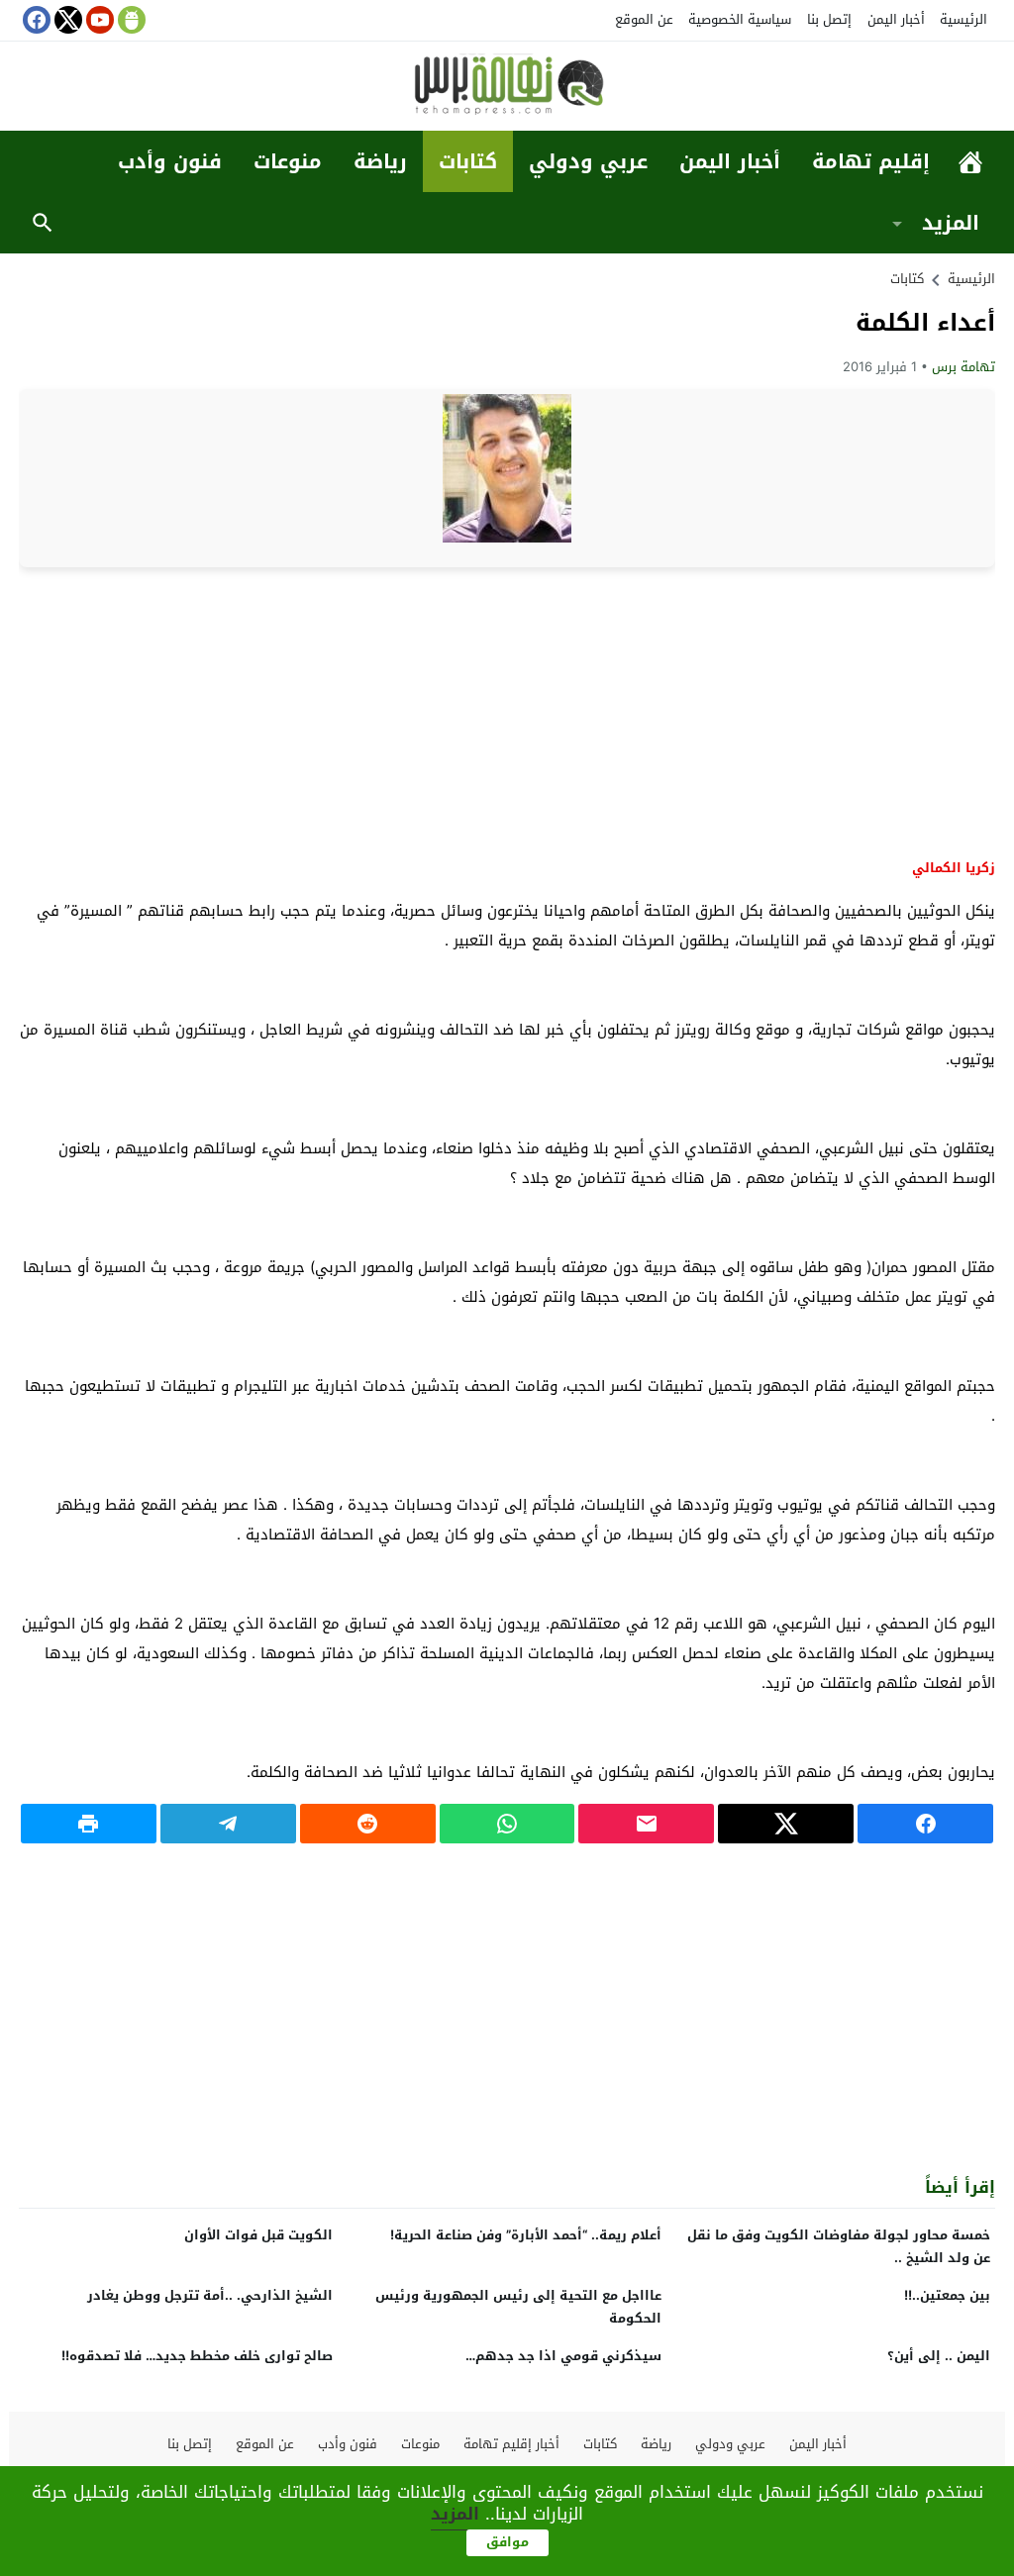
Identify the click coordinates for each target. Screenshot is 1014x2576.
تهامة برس (963, 367)
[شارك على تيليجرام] (228, 1824)
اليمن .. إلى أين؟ (939, 2356)
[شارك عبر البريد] (646, 1824)
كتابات (468, 161)
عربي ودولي (588, 161)
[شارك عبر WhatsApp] (507, 1824)
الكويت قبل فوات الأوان (258, 2235)
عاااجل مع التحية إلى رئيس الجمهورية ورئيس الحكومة (518, 2307)
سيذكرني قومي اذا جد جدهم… (563, 2356)
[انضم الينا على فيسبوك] (35, 20)
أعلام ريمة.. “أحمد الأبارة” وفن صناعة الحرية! (526, 2235)
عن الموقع (644, 19)
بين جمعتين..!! (947, 2295)
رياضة (380, 161)
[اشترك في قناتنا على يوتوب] (98, 20)
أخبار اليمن (896, 19)
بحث (43, 223)
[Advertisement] (507, 711)
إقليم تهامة (871, 161)
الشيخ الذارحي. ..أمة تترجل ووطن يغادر (210, 2295)
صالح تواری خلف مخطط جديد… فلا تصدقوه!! (197, 2356)
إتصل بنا (829, 19)
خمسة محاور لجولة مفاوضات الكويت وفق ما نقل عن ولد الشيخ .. (839, 2246)
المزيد (951, 223)
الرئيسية (963, 19)
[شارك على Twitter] (786, 1824)
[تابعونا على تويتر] (66, 20)
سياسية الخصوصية (740, 19)
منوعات (288, 161)
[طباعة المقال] (89, 1824)
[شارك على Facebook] (925, 1824)
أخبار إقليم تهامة (511, 2444)
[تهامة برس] (507, 88)
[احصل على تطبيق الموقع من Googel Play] (130, 20)
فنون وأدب (170, 161)
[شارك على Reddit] (368, 1824)
